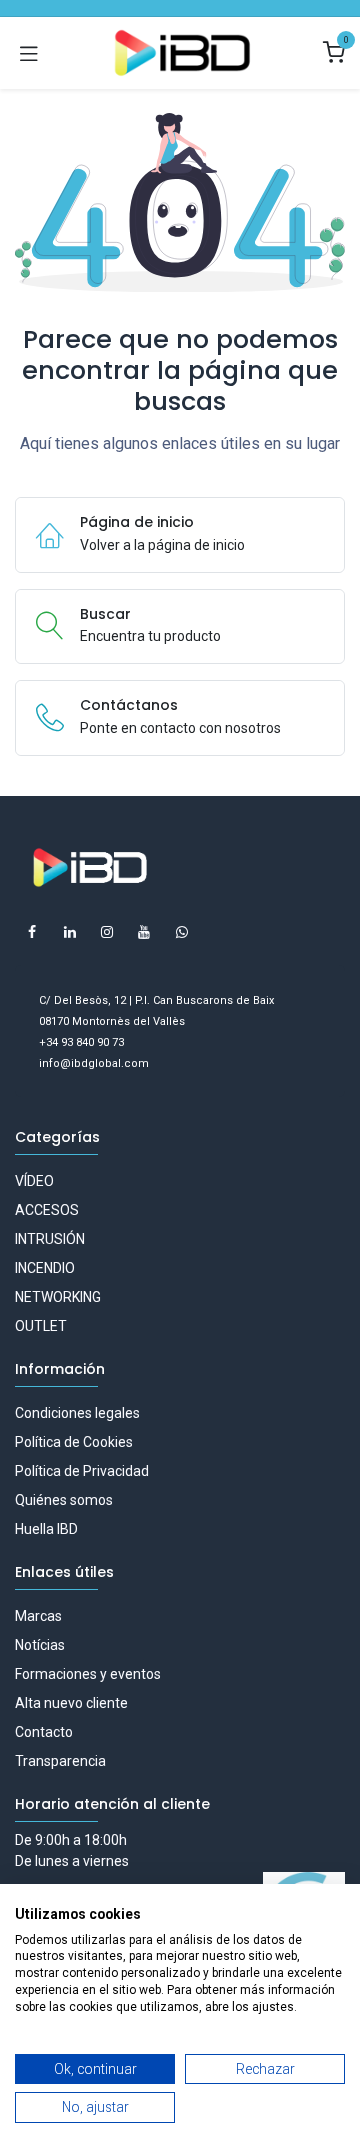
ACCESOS (47, 1210)
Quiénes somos (64, 1500)
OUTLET (41, 1326)
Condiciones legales (77, 1413)
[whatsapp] (182, 932)
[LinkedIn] (70, 932)
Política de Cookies (74, 1442)
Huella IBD (46, 1529)
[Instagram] (107, 932)
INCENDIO (45, 1268)
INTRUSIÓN (50, 1239)
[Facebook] (32, 932)
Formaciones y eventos (88, 1674)
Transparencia (60, 1761)
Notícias (40, 1645)
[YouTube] (144, 932)
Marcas (38, 1616)
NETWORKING (58, 1297)
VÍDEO (34, 1181)
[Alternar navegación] (29, 53)
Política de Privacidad (82, 1471)
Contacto (44, 1732)
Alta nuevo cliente (71, 1703)
